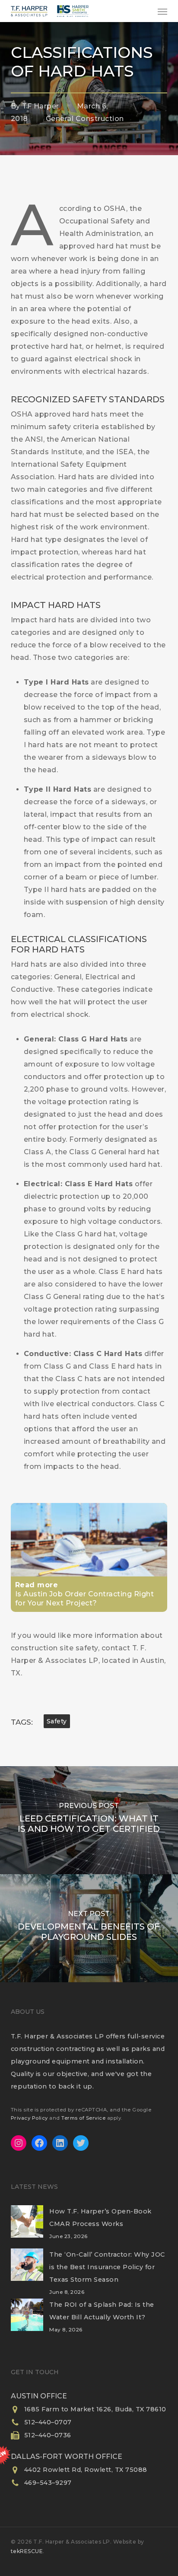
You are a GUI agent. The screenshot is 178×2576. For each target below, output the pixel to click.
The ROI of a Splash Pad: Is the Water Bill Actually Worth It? (102, 2311)
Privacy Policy (29, 2118)
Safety (57, 1721)
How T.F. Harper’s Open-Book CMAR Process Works (100, 2218)
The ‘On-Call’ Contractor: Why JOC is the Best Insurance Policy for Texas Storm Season (107, 2267)
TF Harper (41, 106)
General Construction (85, 119)
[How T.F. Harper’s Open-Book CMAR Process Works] (27, 2227)
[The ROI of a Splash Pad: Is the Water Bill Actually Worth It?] (27, 2320)
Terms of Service (83, 2118)
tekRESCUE (27, 2551)
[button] (162, 11)
